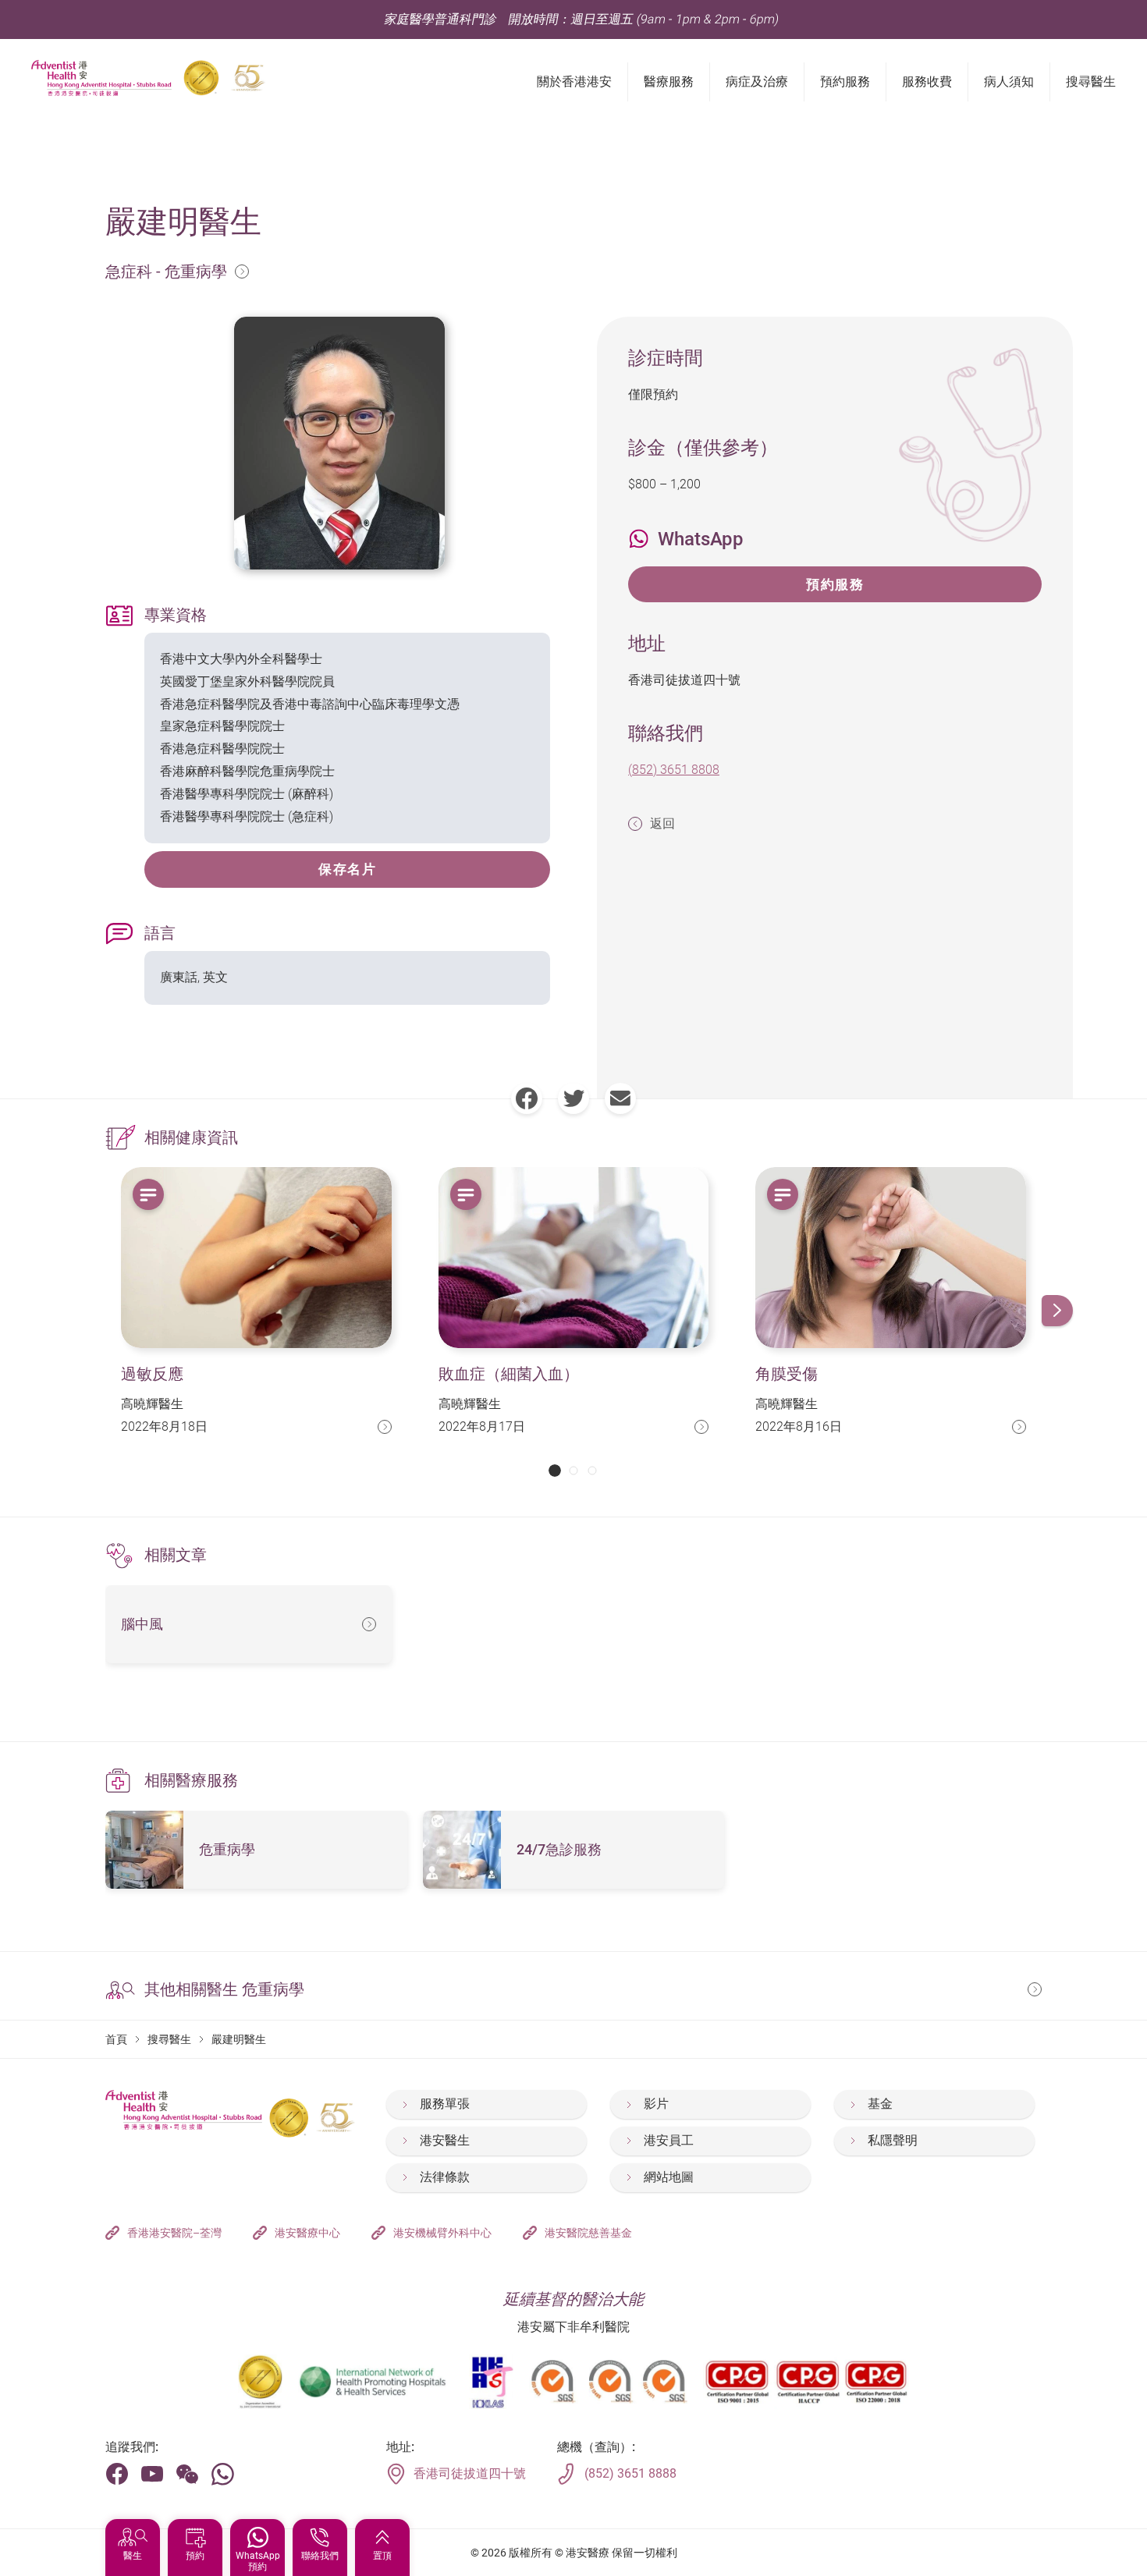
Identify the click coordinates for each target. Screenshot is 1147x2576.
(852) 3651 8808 (674, 770)
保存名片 (347, 869)
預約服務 (835, 584)
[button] (555, 1471)
